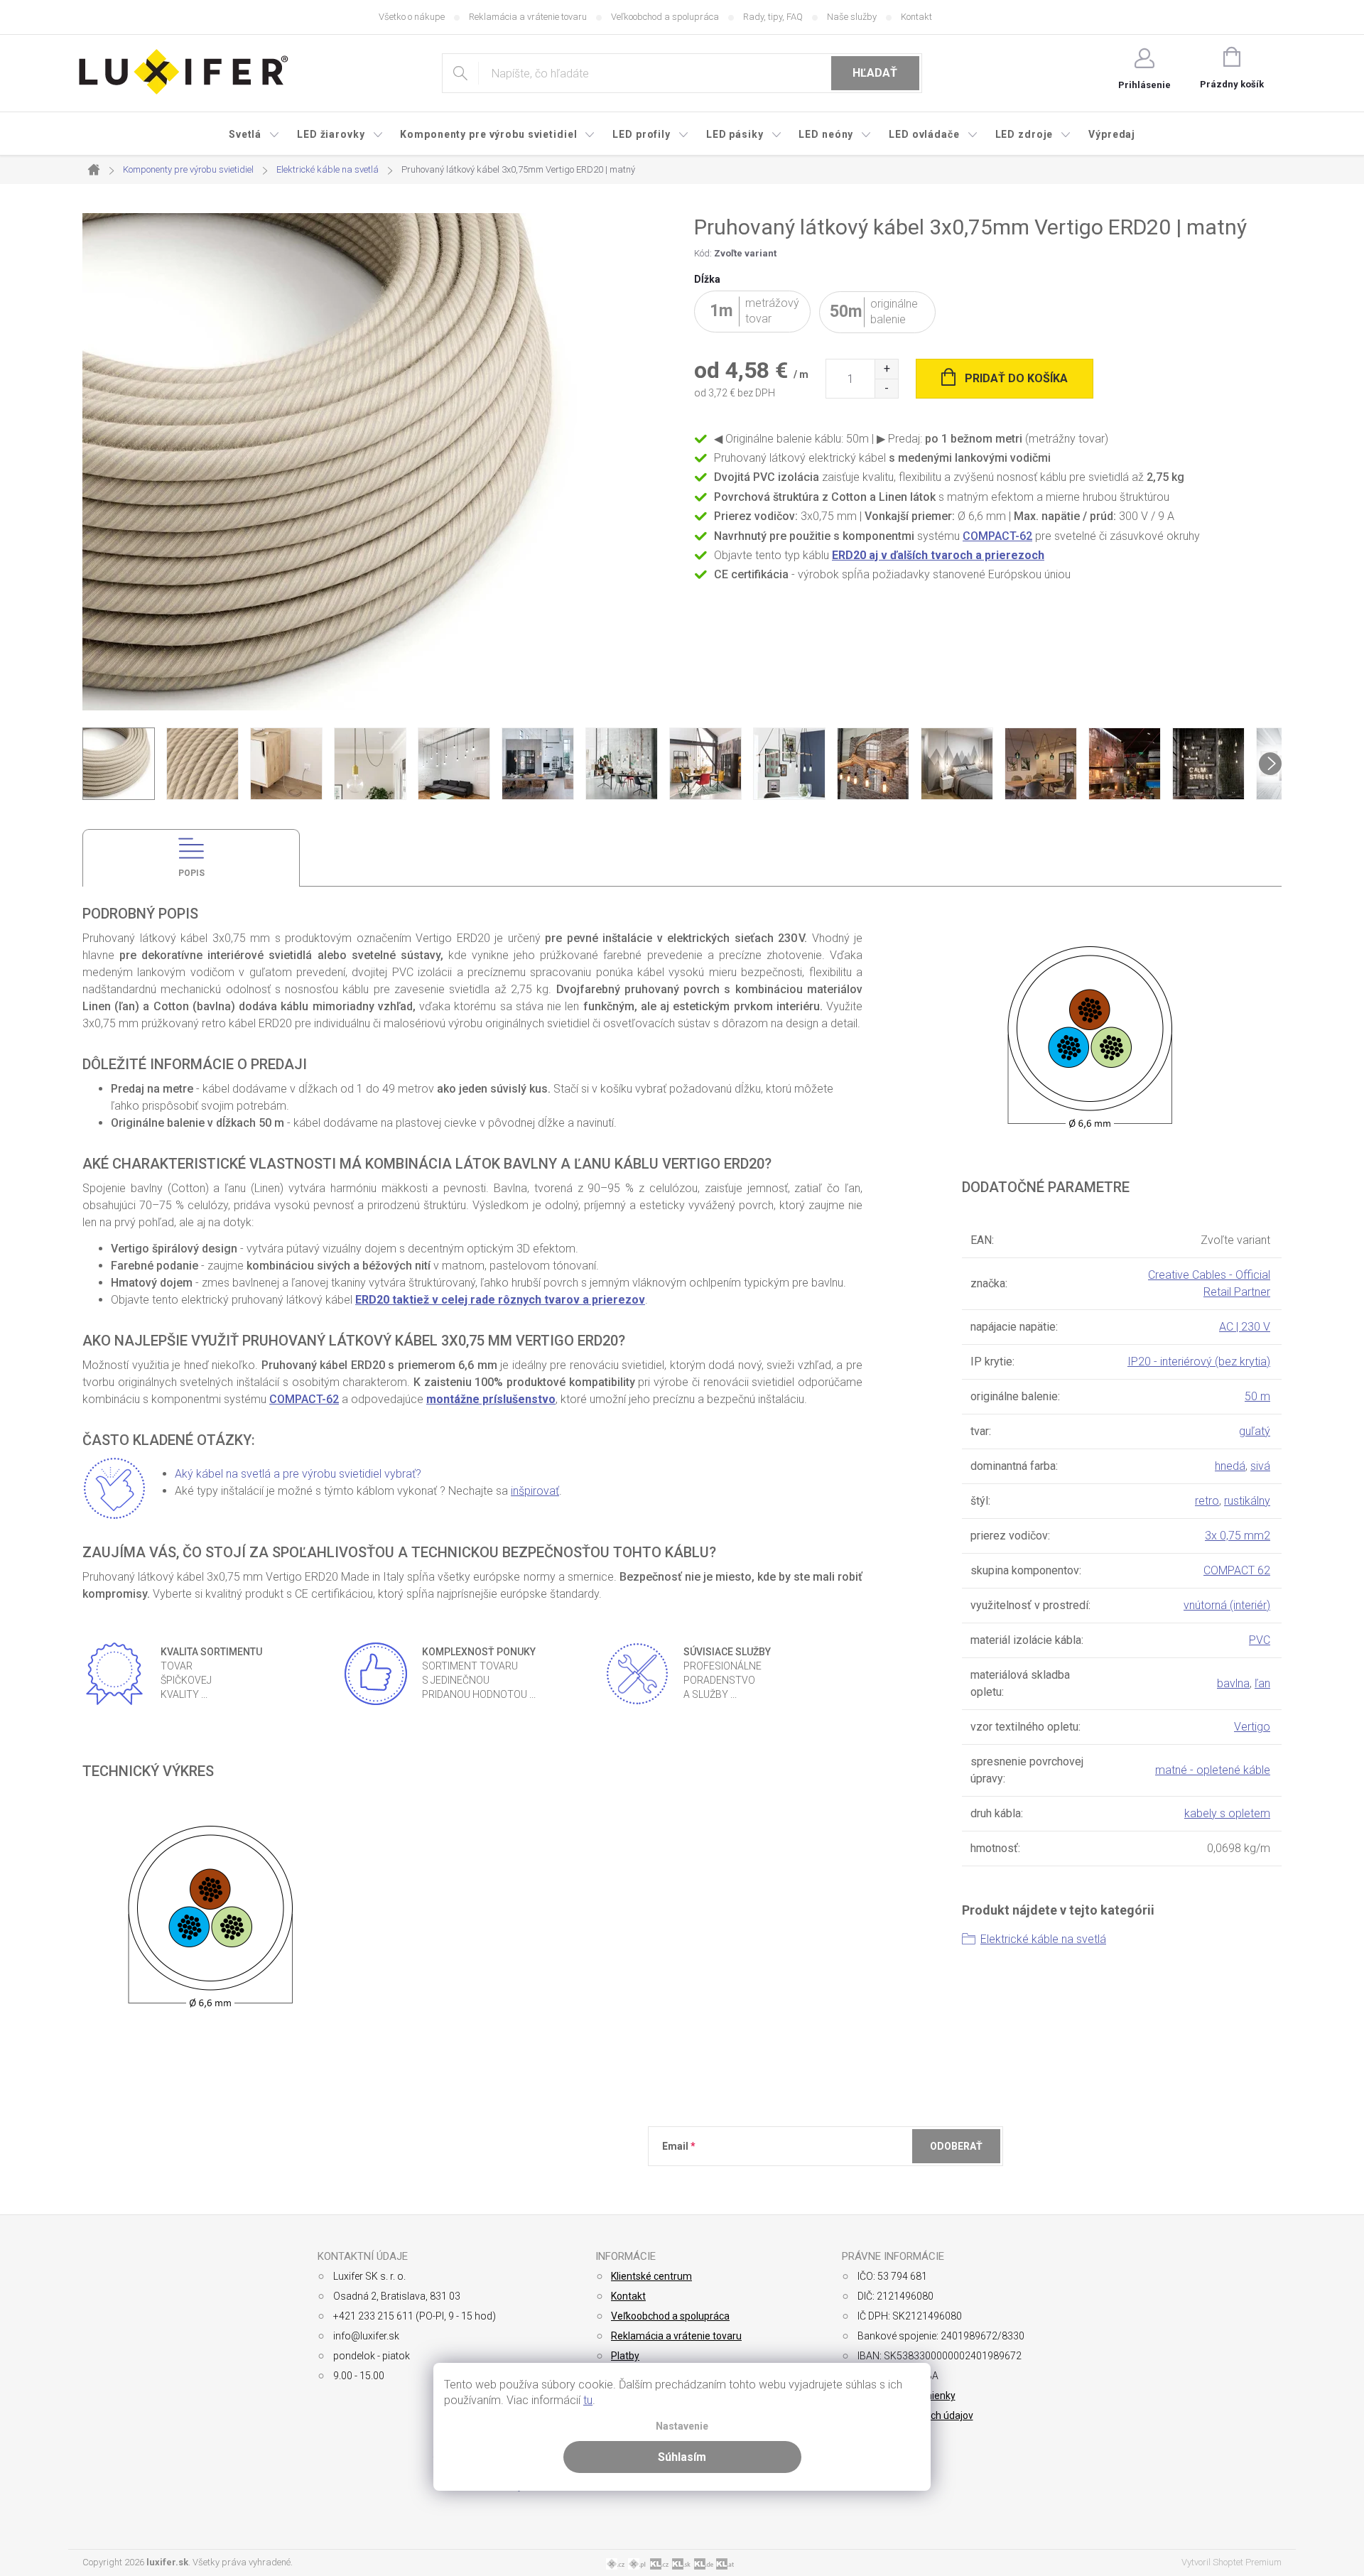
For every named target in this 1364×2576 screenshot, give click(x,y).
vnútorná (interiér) (1227, 1605)
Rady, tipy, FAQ (773, 17)
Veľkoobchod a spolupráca (665, 17)
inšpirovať (535, 1491)
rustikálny (1247, 1501)
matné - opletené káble (1213, 1770)
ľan (1262, 1683)
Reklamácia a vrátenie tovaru (528, 17)
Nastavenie (682, 2426)
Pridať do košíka (1016, 378)
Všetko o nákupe (412, 17)
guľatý (1255, 1431)
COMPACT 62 (1237, 1570)
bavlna (1233, 1683)
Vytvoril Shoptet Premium (1232, 2562)
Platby (625, 2356)
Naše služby (852, 17)
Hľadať (875, 73)
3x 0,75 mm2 (1238, 1536)
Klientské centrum (651, 2276)
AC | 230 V (1245, 1327)
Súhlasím (682, 2457)
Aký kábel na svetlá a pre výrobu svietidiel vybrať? (298, 1474)
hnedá (1230, 1466)
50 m (1257, 1396)
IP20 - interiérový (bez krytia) (1199, 1362)
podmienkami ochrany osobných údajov (868, 2181)
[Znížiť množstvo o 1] (886, 388)
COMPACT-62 (997, 536)
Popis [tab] (191, 873)
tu (588, 2400)
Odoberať (956, 2146)
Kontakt (916, 17)
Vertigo (1252, 1727)
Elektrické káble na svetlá (1043, 1939)
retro (1207, 1501)
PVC (1260, 1640)
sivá (1260, 1466)
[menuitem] (254, 134)
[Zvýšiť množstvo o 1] (886, 369)
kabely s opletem (1227, 1813)
